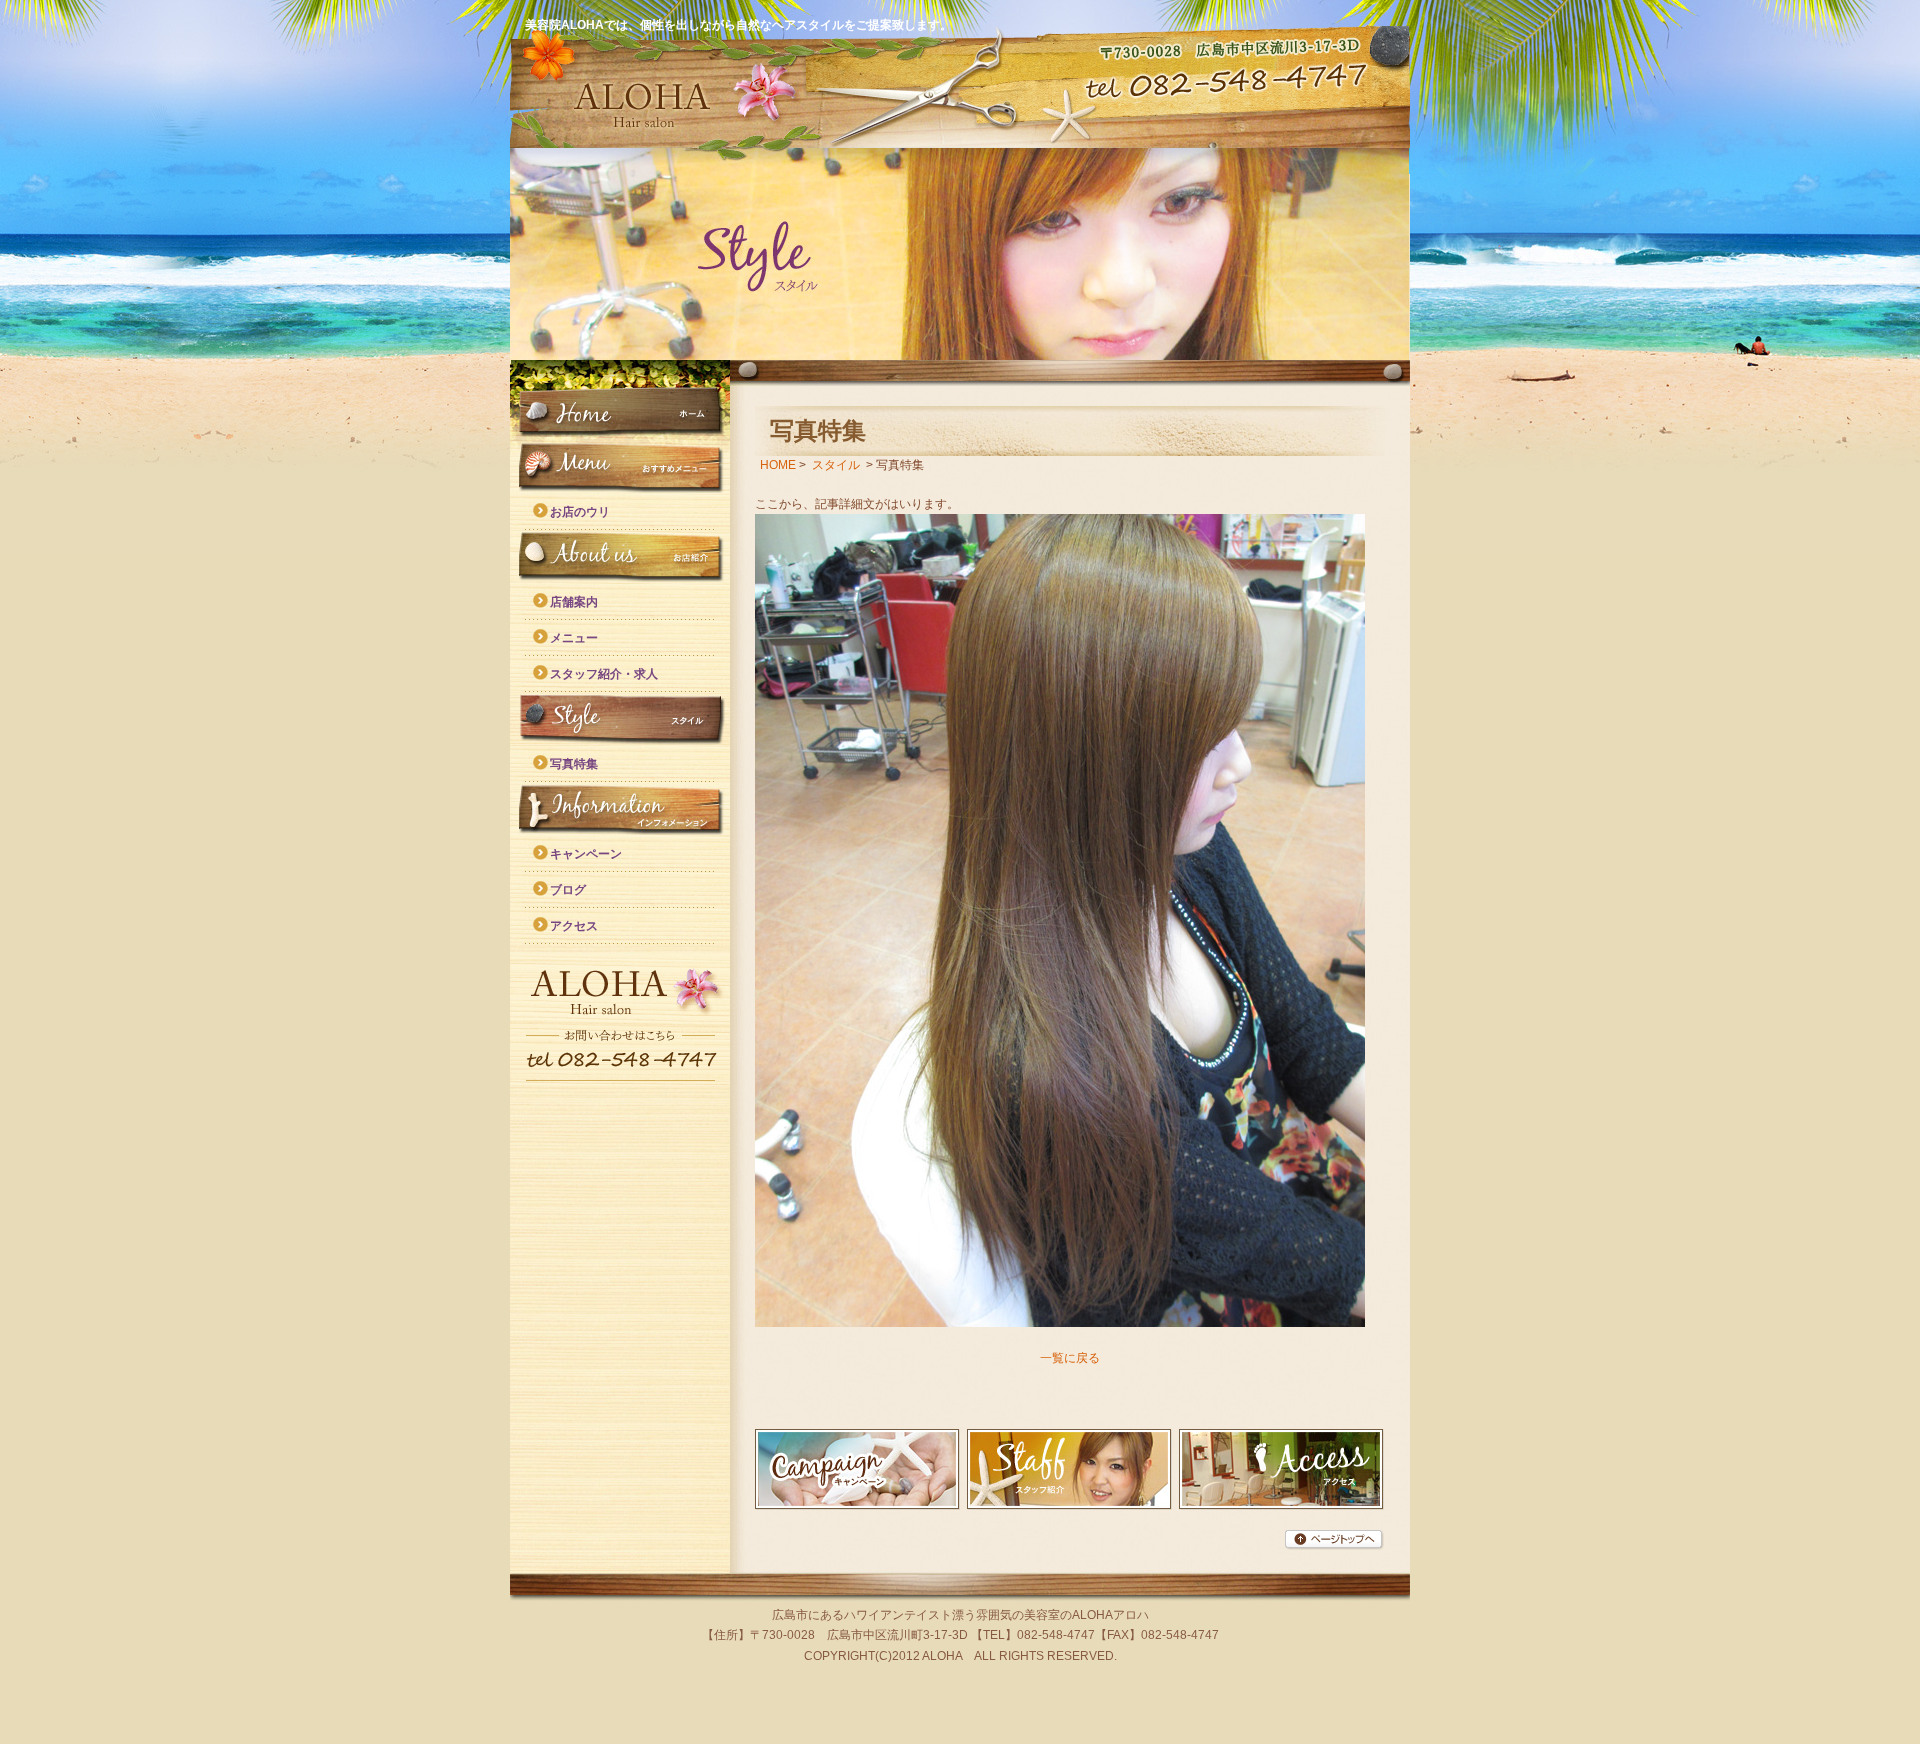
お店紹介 (620, 557)
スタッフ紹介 (1069, 1469)
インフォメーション (620, 809)
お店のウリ (580, 512)
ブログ (568, 890)
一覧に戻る (1070, 1358)
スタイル (620, 719)
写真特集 (574, 764)
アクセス (574, 926)
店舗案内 (574, 602)
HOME (620, 413)
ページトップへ (1334, 1540)
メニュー (574, 638)
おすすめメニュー (620, 467)
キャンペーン (586, 854)
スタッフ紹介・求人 (604, 674)
